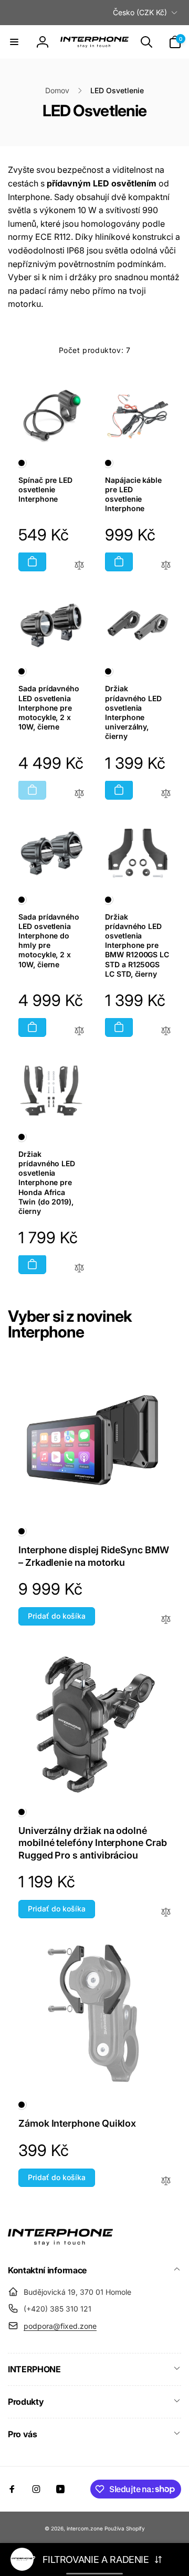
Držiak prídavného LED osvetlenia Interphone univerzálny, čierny (133, 712)
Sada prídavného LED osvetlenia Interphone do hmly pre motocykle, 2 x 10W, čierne (49, 941)
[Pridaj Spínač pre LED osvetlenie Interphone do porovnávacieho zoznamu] (79, 566)
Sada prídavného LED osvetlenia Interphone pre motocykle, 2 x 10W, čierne (49, 707)
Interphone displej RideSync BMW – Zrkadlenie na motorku (94, 1556)
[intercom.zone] (60, 2242)
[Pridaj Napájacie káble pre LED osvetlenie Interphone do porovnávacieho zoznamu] (166, 566)
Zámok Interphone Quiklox (77, 2123)
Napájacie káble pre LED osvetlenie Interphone (133, 494)
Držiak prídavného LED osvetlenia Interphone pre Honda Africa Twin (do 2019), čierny (47, 1182)
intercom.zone (85, 2528)
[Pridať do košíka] (32, 561)
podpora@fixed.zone (60, 2326)
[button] (14, 42)
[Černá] (22, 463)
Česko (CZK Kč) (140, 12)
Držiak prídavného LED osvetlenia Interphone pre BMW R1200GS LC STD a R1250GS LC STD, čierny (137, 945)
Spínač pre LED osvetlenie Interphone (45, 489)
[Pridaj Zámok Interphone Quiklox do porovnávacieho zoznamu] (166, 2181)
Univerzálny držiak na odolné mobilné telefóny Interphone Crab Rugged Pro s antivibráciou (93, 1843)
